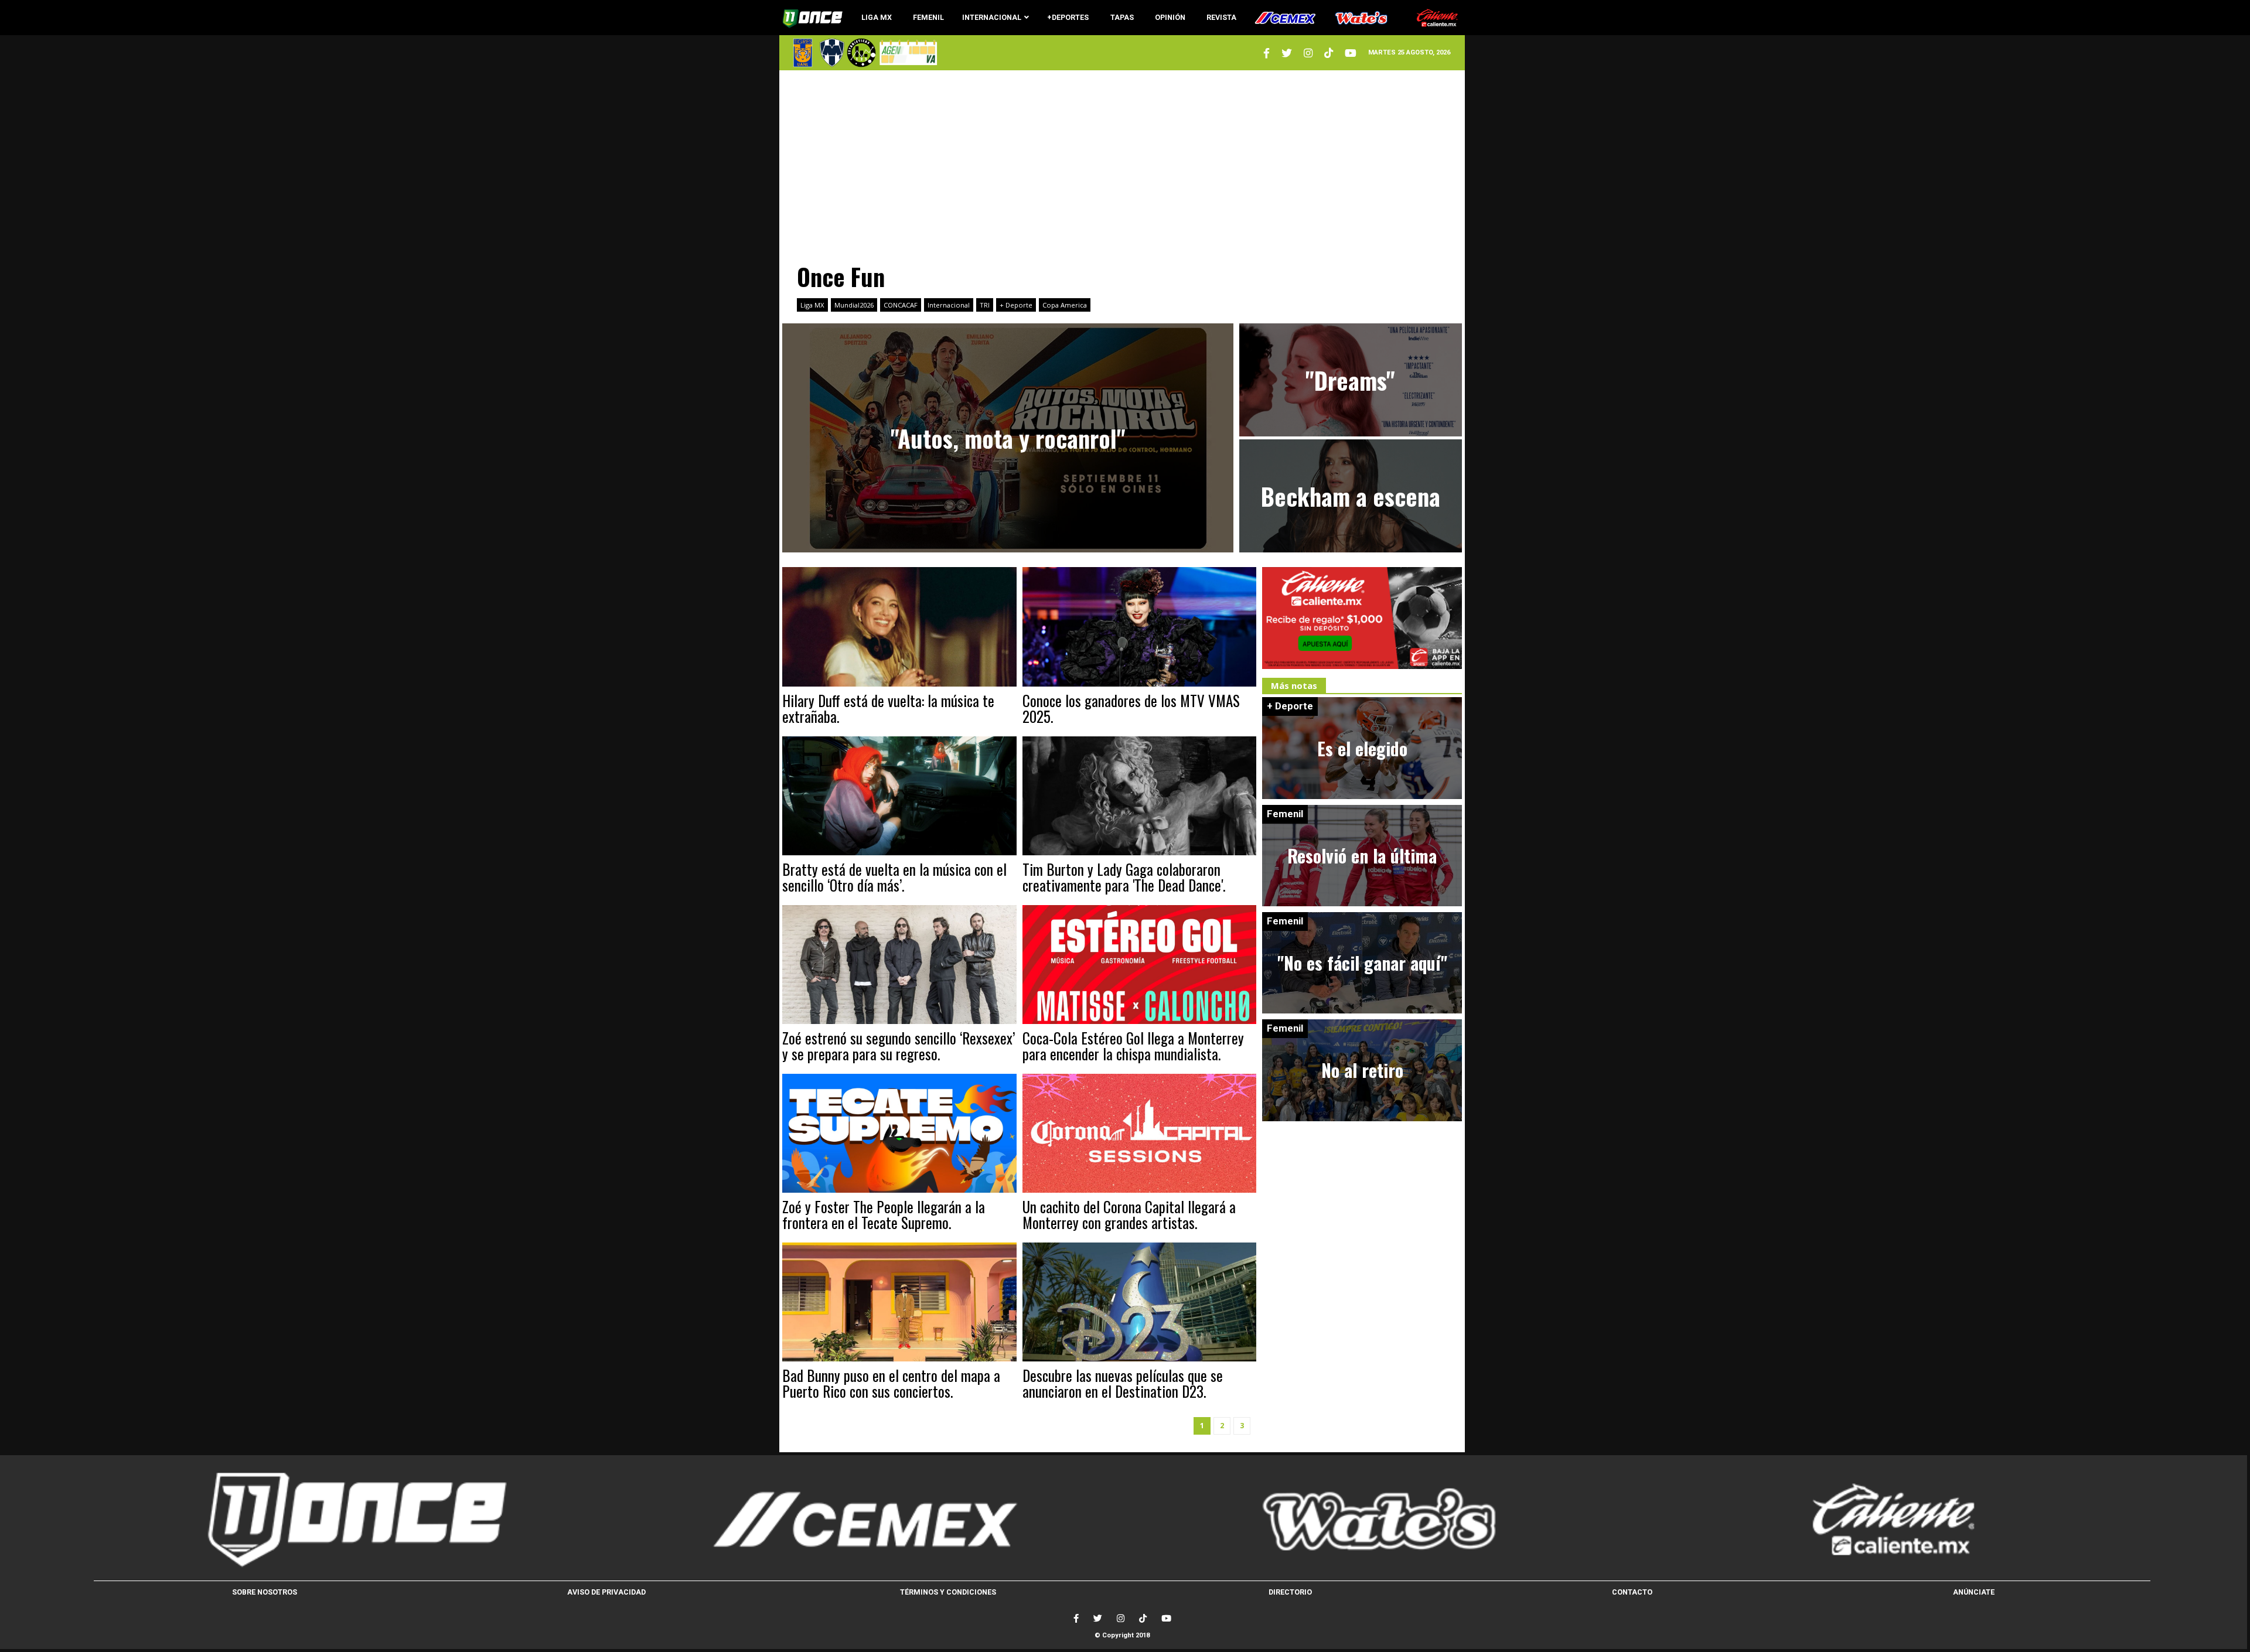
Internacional (949, 305)
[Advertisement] (1122, 161)
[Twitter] (1267, 53)
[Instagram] (1308, 53)
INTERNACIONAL (992, 17)
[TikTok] (1143, 1618)
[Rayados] (832, 53)
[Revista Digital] (907, 52)
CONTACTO (1632, 1592)
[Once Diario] (351, 1520)
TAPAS (1122, 17)
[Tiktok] (1329, 53)
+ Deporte (1016, 305)
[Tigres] (803, 53)
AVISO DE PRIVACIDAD (606, 1592)
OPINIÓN (1170, 17)
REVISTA (1221, 17)
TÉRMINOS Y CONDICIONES (948, 1592)
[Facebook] (1076, 1618)
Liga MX (812, 305)
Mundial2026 (854, 305)
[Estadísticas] (861, 53)
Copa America (1065, 305)
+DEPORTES (1068, 17)
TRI (985, 305)
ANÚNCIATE (1974, 1592)
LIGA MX (877, 17)
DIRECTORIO (1290, 1592)
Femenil (1285, 814)
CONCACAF (901, 305)
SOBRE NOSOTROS (265, 1592)
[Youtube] (1351, 53)
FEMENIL (928, 17)
